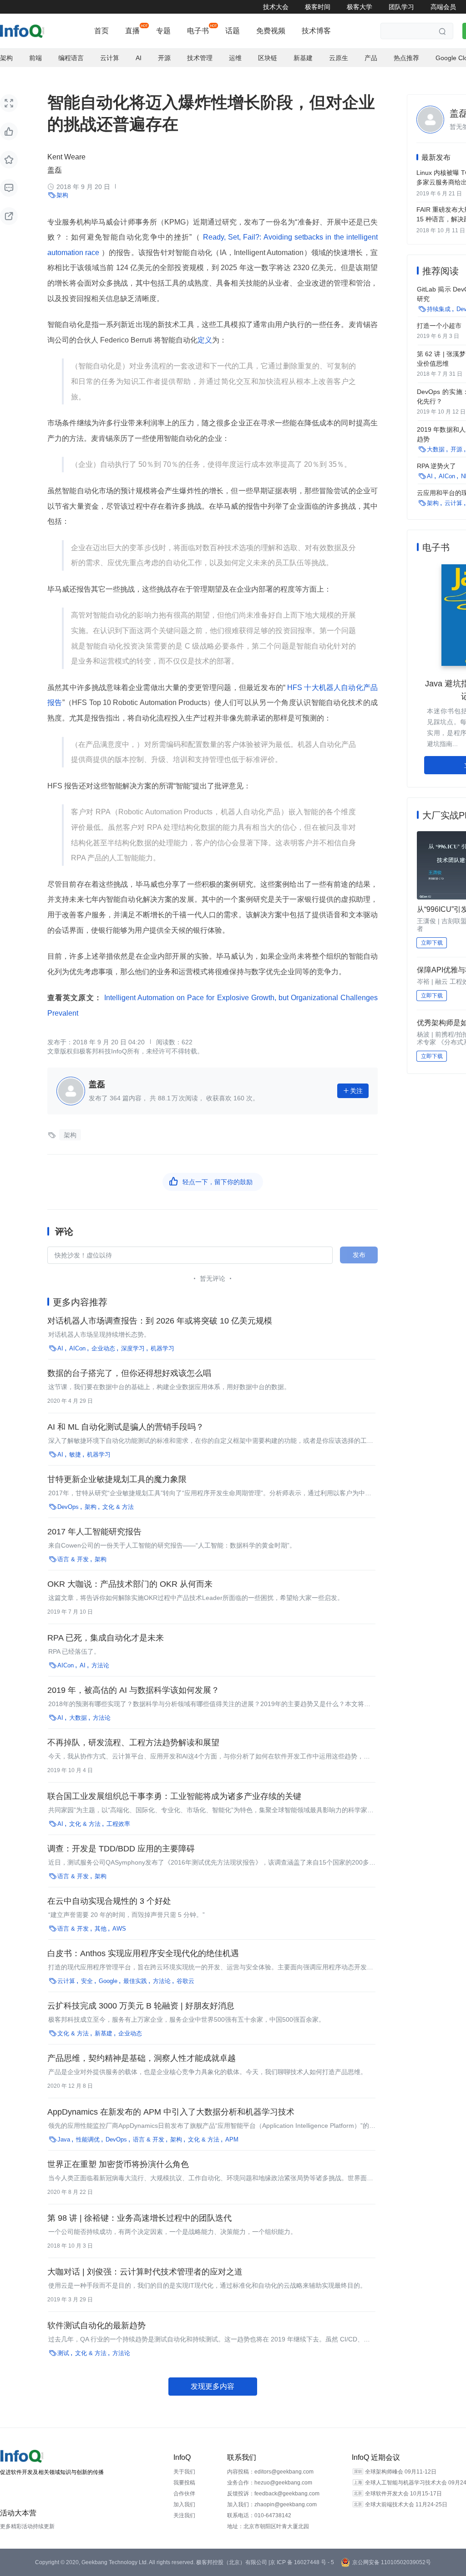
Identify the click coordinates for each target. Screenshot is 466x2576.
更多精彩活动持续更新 (27, 2526)
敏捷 (75, 1454)
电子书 (198, 31)
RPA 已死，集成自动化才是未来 (106, 1638)
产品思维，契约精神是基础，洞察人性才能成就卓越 (142, 2058)
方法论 (100, 1665)
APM (232, 2139)
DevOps (68, 1507)
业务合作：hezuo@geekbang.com (270, 2483)
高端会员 (443, 7)
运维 (235, 58)
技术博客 (316, 31)
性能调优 (88, 2139)
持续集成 (439, 309)
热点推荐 (406, 58)
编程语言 (71, 58)
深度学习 (133, 1348)
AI (139, 58)
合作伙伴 (184, 2494)
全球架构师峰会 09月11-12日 (401, 2472)
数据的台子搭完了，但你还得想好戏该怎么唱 (129, 1373)
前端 (35, 58)
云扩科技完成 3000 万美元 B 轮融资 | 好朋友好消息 (141, 2006)
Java (64, 2139)
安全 (87, 1981)
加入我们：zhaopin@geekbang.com (272, 2504)
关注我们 (184, 2515)
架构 (6, 58)
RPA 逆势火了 (436, 466)
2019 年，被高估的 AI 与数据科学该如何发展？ (133, 1690)
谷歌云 (185, 1981)
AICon (77, 1348)
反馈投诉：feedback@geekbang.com (273, 2494)
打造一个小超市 (439, 326)
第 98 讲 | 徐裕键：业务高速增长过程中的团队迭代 (139, 2218)
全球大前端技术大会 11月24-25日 (406, 2504)
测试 (63, 2353)
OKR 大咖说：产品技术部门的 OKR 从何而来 (130, 1584)
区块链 (268, 58)
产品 (371, 58)
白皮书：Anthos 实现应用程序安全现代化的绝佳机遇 (143, 1953)
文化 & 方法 (118, 1507)
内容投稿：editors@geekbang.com (270, 2472)
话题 (233, 31)
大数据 (78, 1718)
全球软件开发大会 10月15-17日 (403, 2494)
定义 (205, 340)
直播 (132, 31)
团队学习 (401, 7)
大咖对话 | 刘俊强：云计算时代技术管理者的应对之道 (145, 2272)
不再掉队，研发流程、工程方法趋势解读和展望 (133, 1743)
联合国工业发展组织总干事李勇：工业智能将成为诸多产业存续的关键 (174, 1796)
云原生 (339, 58)
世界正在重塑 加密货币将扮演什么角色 (118, 2164)
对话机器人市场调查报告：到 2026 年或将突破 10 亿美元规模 (160, 1321)
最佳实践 (135, 1981)
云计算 (110, 58)
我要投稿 (184, 2483)
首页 (101, 31)
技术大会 (276, 7)
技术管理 (200, 58)
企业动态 (103, 1348)
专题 (163, 31)
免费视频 (271, 31)
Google (108, 1981)
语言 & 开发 (73, 1559)
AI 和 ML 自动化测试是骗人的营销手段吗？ (126, 1427)
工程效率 (118, 1824)
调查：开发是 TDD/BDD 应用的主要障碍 (121, 1849)
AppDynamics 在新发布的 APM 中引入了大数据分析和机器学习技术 (171, 2112)
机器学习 (162, 1348)
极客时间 (318, 7)
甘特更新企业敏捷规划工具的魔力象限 (117, 1479)
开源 (164, 58)
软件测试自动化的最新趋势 (96, 2326)
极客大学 (360, 7)
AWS (119, 1929)
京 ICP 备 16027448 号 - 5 (302, 2562)
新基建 (303, 58)
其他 (101, 1929)
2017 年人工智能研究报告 (94, 1532)
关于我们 (184, 2472)
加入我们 (184, 2504)
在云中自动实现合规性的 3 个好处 (109, 1901)
